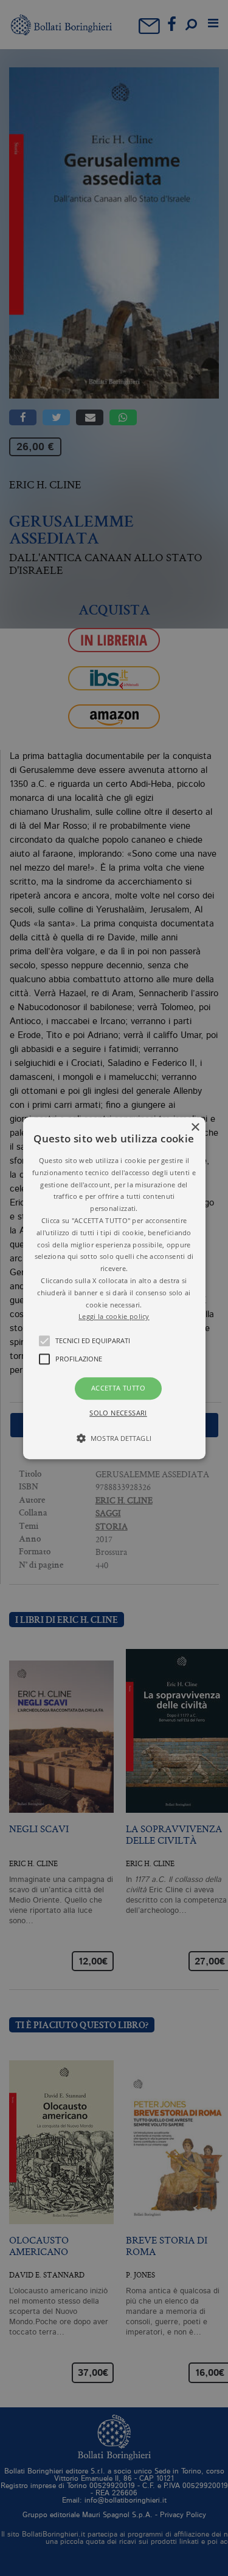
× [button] (195, 1128)
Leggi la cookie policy (114, 1317)
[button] (114, 1288)
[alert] (114, 1288)
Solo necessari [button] (118, 1413)
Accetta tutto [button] (118, 1388)
